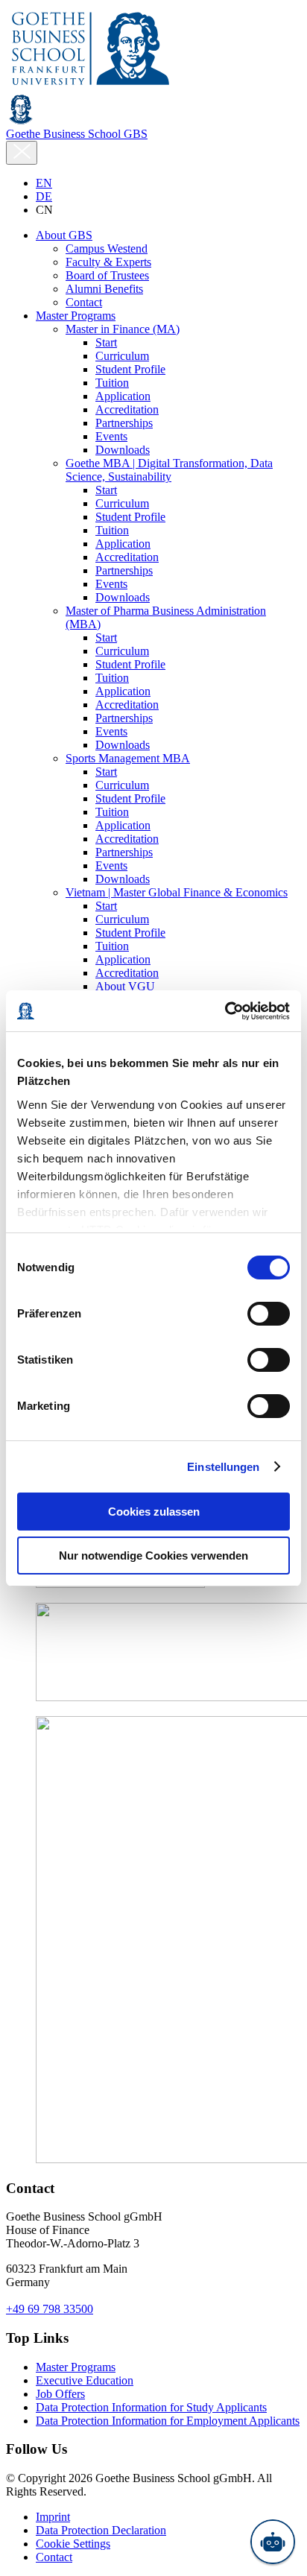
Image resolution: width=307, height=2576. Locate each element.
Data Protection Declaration (101, 2530)
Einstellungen (223, 1467)
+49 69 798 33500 (50, 2309)
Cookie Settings (73, 2544)
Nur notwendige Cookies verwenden (153, 1556)
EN (44, 183)
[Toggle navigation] (22, 153)
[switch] (269, 1314)
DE (44, 196)
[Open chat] (273, 2542)
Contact (54, 2557)
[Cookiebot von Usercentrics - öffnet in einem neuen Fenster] (225, 1011)
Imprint (53, 2517)
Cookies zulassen (154, 1512)
